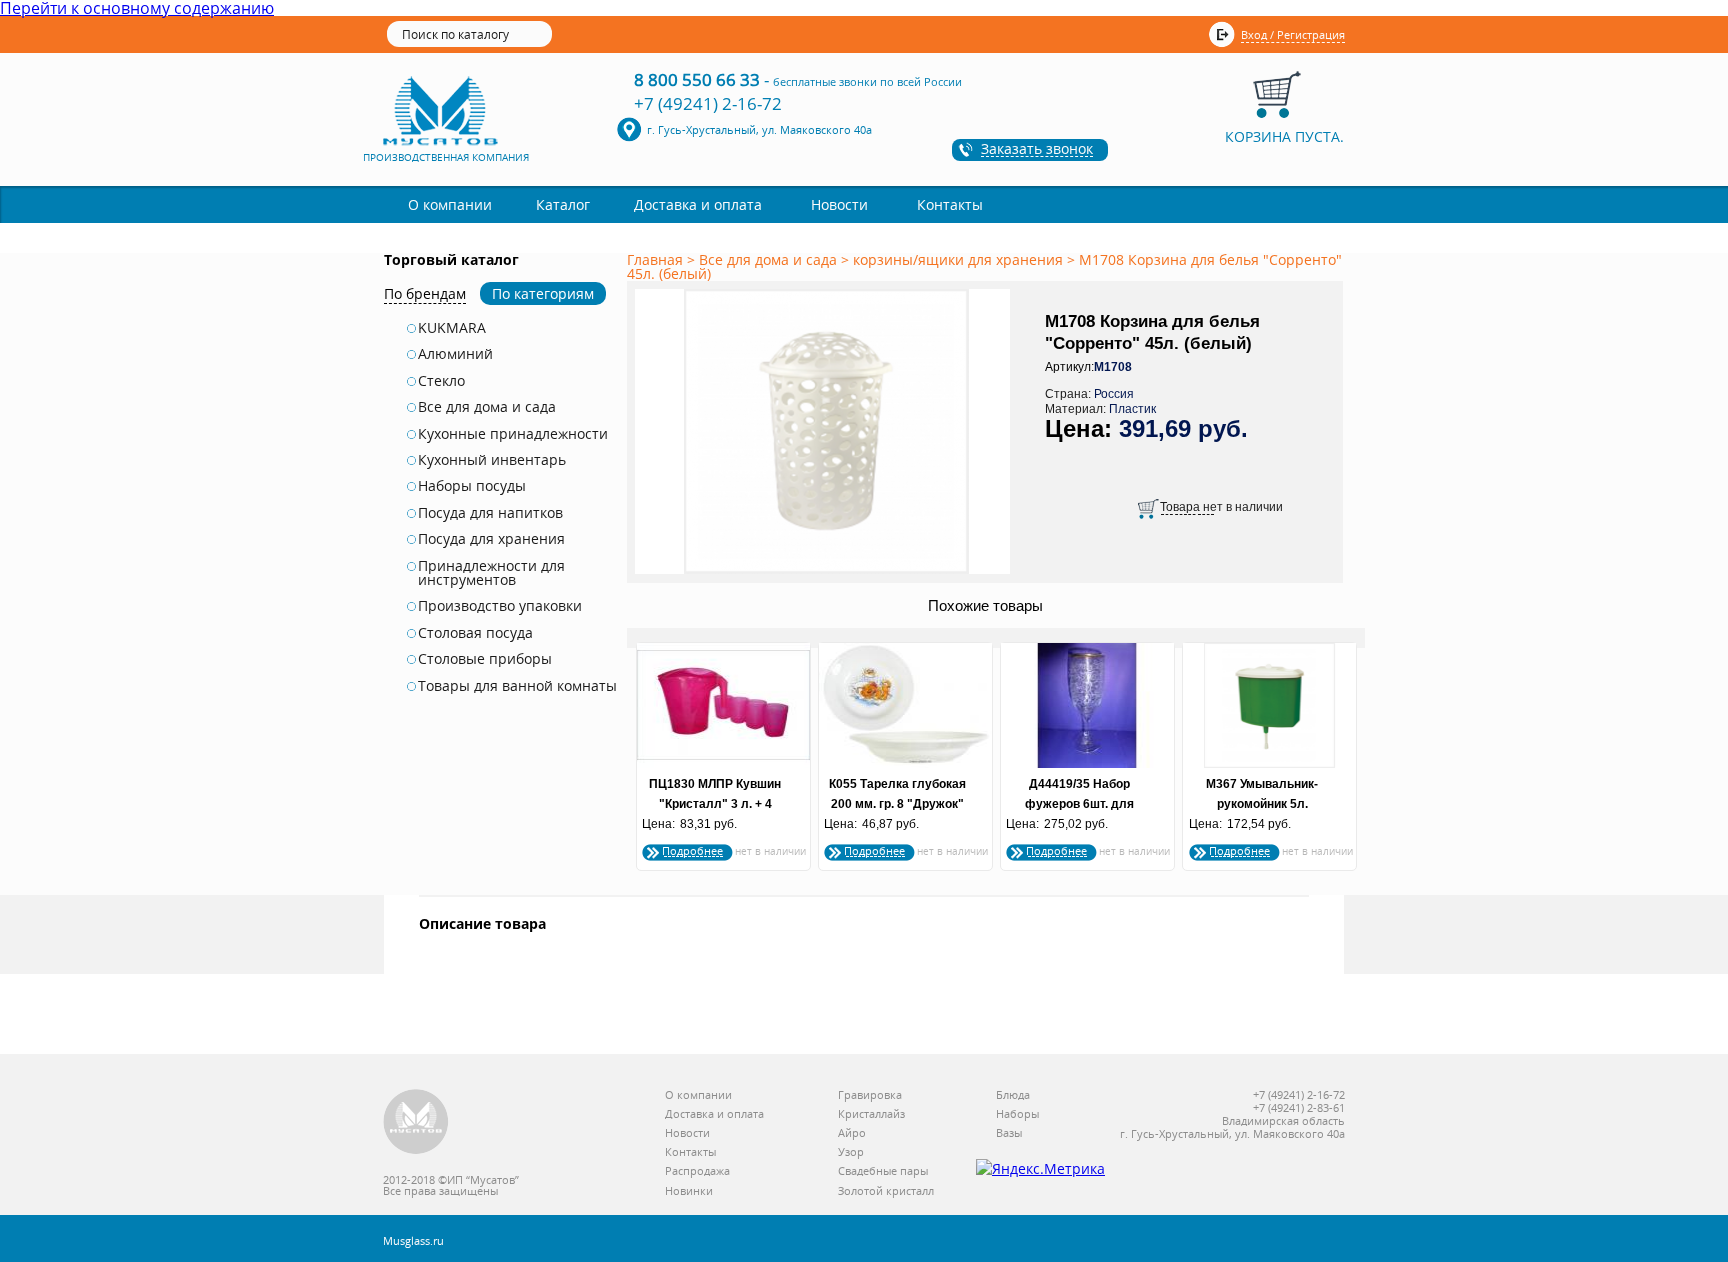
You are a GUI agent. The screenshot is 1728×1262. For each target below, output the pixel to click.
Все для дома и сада (487, 407)
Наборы (1017, 1114)
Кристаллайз (871, 1114)
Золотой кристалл (886, 1191)
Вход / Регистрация (1293, 34)
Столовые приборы (485, 659)
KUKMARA (452, 328)
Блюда (1013, 1095)
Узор (851, 1152)
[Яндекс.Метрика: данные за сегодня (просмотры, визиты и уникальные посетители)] (1040, 1169)
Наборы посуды (472, 486)
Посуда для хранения (491, 539)
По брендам (425, 293)
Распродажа (697, 1171)
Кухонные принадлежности (513, 434)
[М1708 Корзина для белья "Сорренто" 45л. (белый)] (826, 575)
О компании (450, 204)
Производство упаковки (500, 606)
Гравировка (870, 1095)
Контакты (950, 204)
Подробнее (692, 850)
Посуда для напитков (490, 513)
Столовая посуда (475, 633)
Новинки (689, 1191)
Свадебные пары (883, 1171)
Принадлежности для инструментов (491, 573)
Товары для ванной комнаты (517, 686)
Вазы (1009, 1133)
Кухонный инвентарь (492, 460)
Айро (852, 1133)
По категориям (543, 293)
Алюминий (455, 354)
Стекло (441, 381)
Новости (839, 204)
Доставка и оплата (698, 204)
